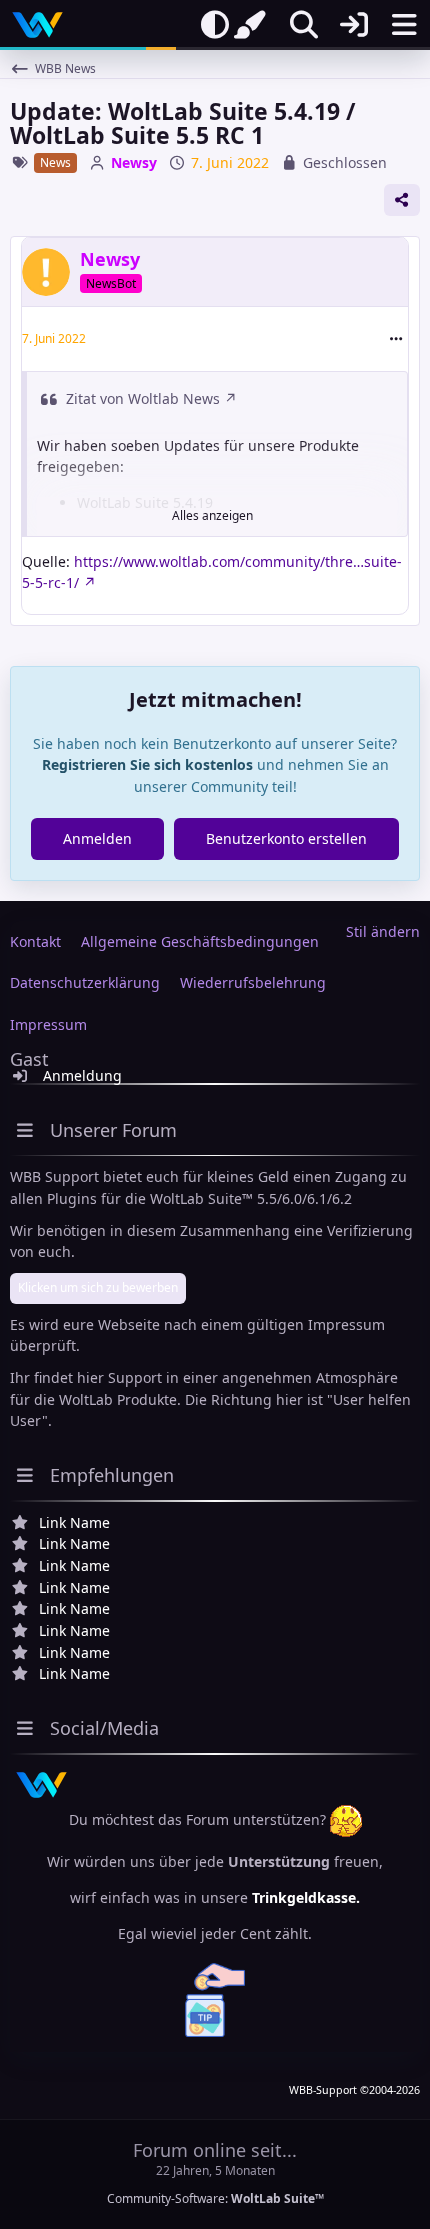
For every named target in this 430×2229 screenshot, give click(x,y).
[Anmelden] (354, 25)
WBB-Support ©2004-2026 (354, 2090)
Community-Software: (215, 2198)
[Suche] (304, 25)
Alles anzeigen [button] (212, 515)
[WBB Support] (37, 25)
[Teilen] (402, 200)
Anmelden (97, 838)
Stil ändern (383, 931)
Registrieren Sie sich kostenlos (147, 764)
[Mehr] (396, 339)
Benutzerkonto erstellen (286, 838)
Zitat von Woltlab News (143, 398)
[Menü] (404, 25)
